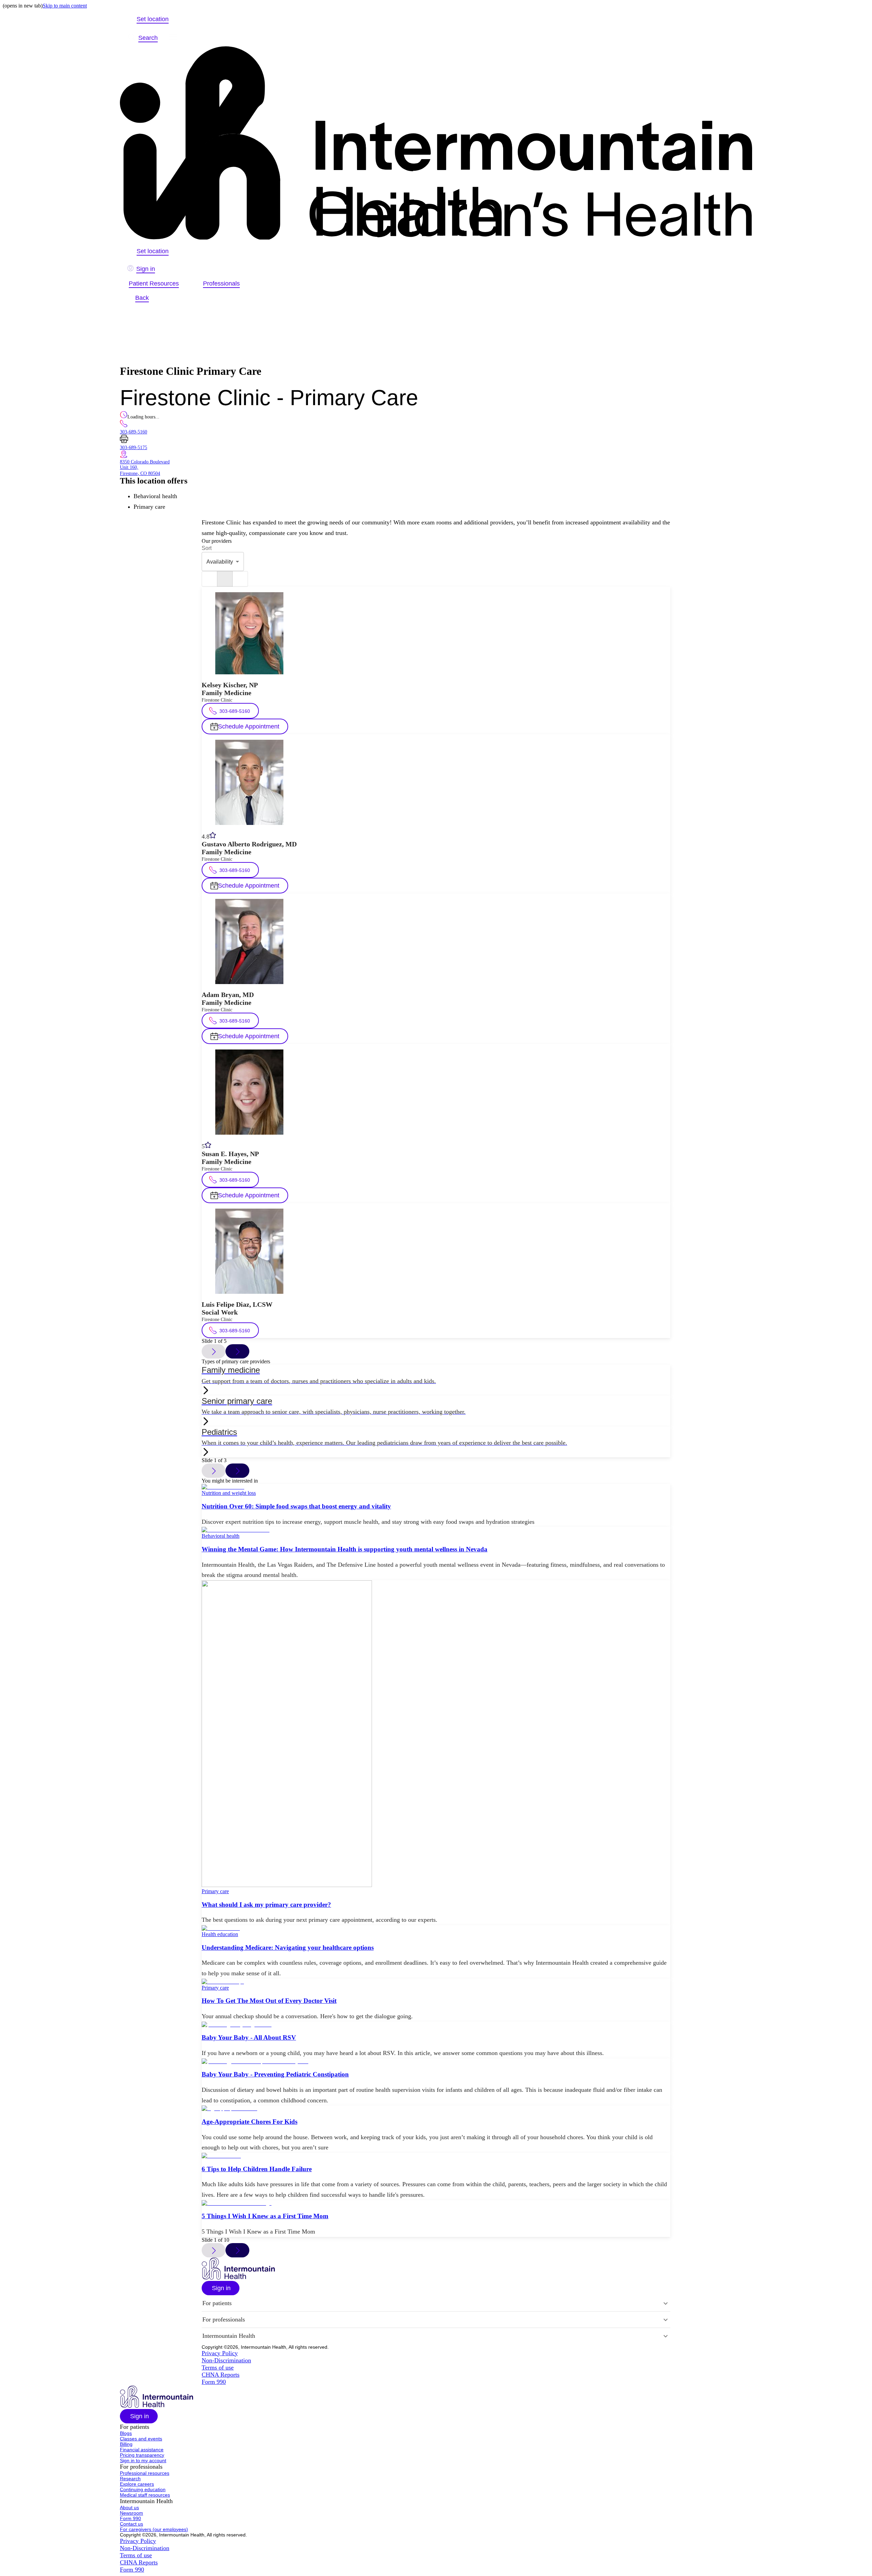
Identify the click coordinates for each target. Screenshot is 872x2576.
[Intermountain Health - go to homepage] (238, 2278)
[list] (209, 579)
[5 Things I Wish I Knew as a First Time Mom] (436, 2203)
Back (142, 298)
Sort (207, 548)
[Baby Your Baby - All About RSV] (436, 2025)
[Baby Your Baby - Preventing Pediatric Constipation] (436, 2061)
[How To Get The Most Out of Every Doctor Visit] (436, 1982)
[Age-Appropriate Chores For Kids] (436, 2109)
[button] (221, 2288)
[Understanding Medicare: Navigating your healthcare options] (436, 1928)
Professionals (221, 283)
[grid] (240, 579)
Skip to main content (65, 6)
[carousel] (225, 579)
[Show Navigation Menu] (173, 38)
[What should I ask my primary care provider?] (436, 1734)
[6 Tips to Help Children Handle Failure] (436, 2156)
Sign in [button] (146, 269)
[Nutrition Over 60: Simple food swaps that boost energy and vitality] (436, 1487)
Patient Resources (154, 283)
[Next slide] (237, 1351)
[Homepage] (436, 144)
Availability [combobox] (220, 562)
